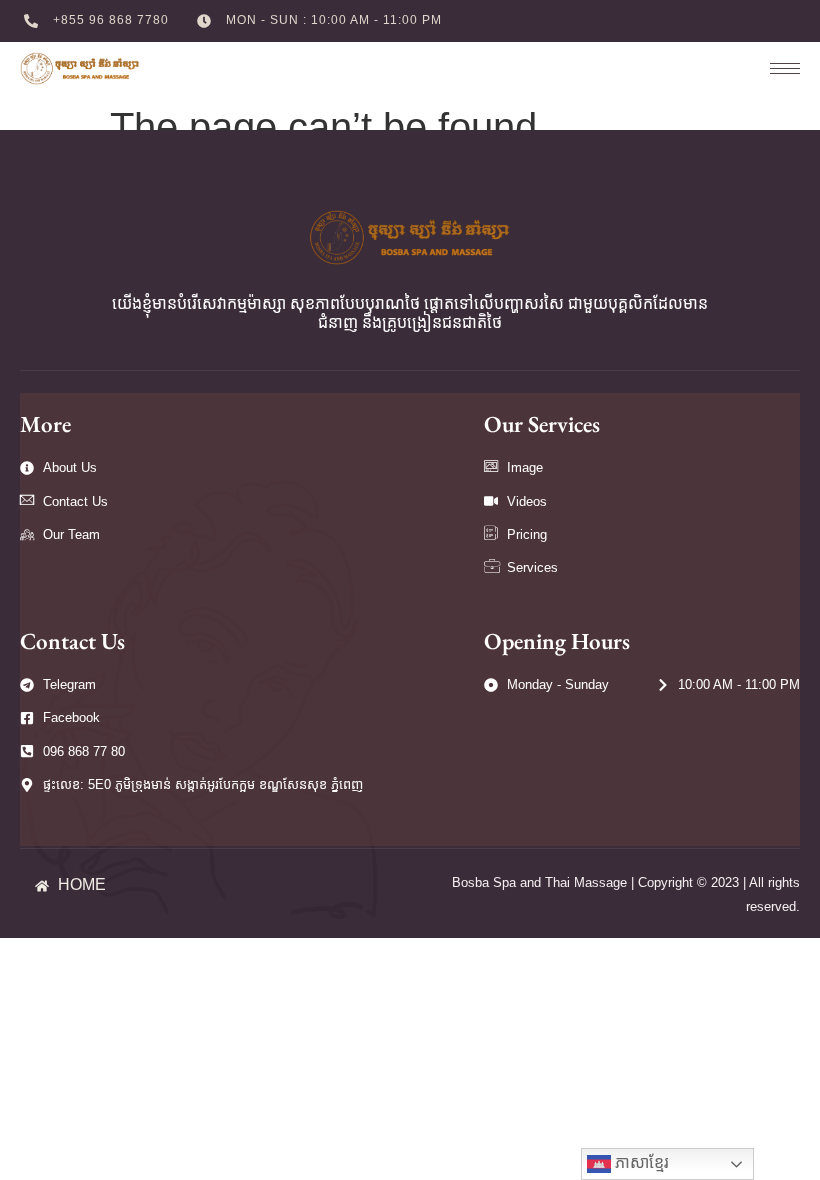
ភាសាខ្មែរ (640, 1162)
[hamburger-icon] (775, 68)
